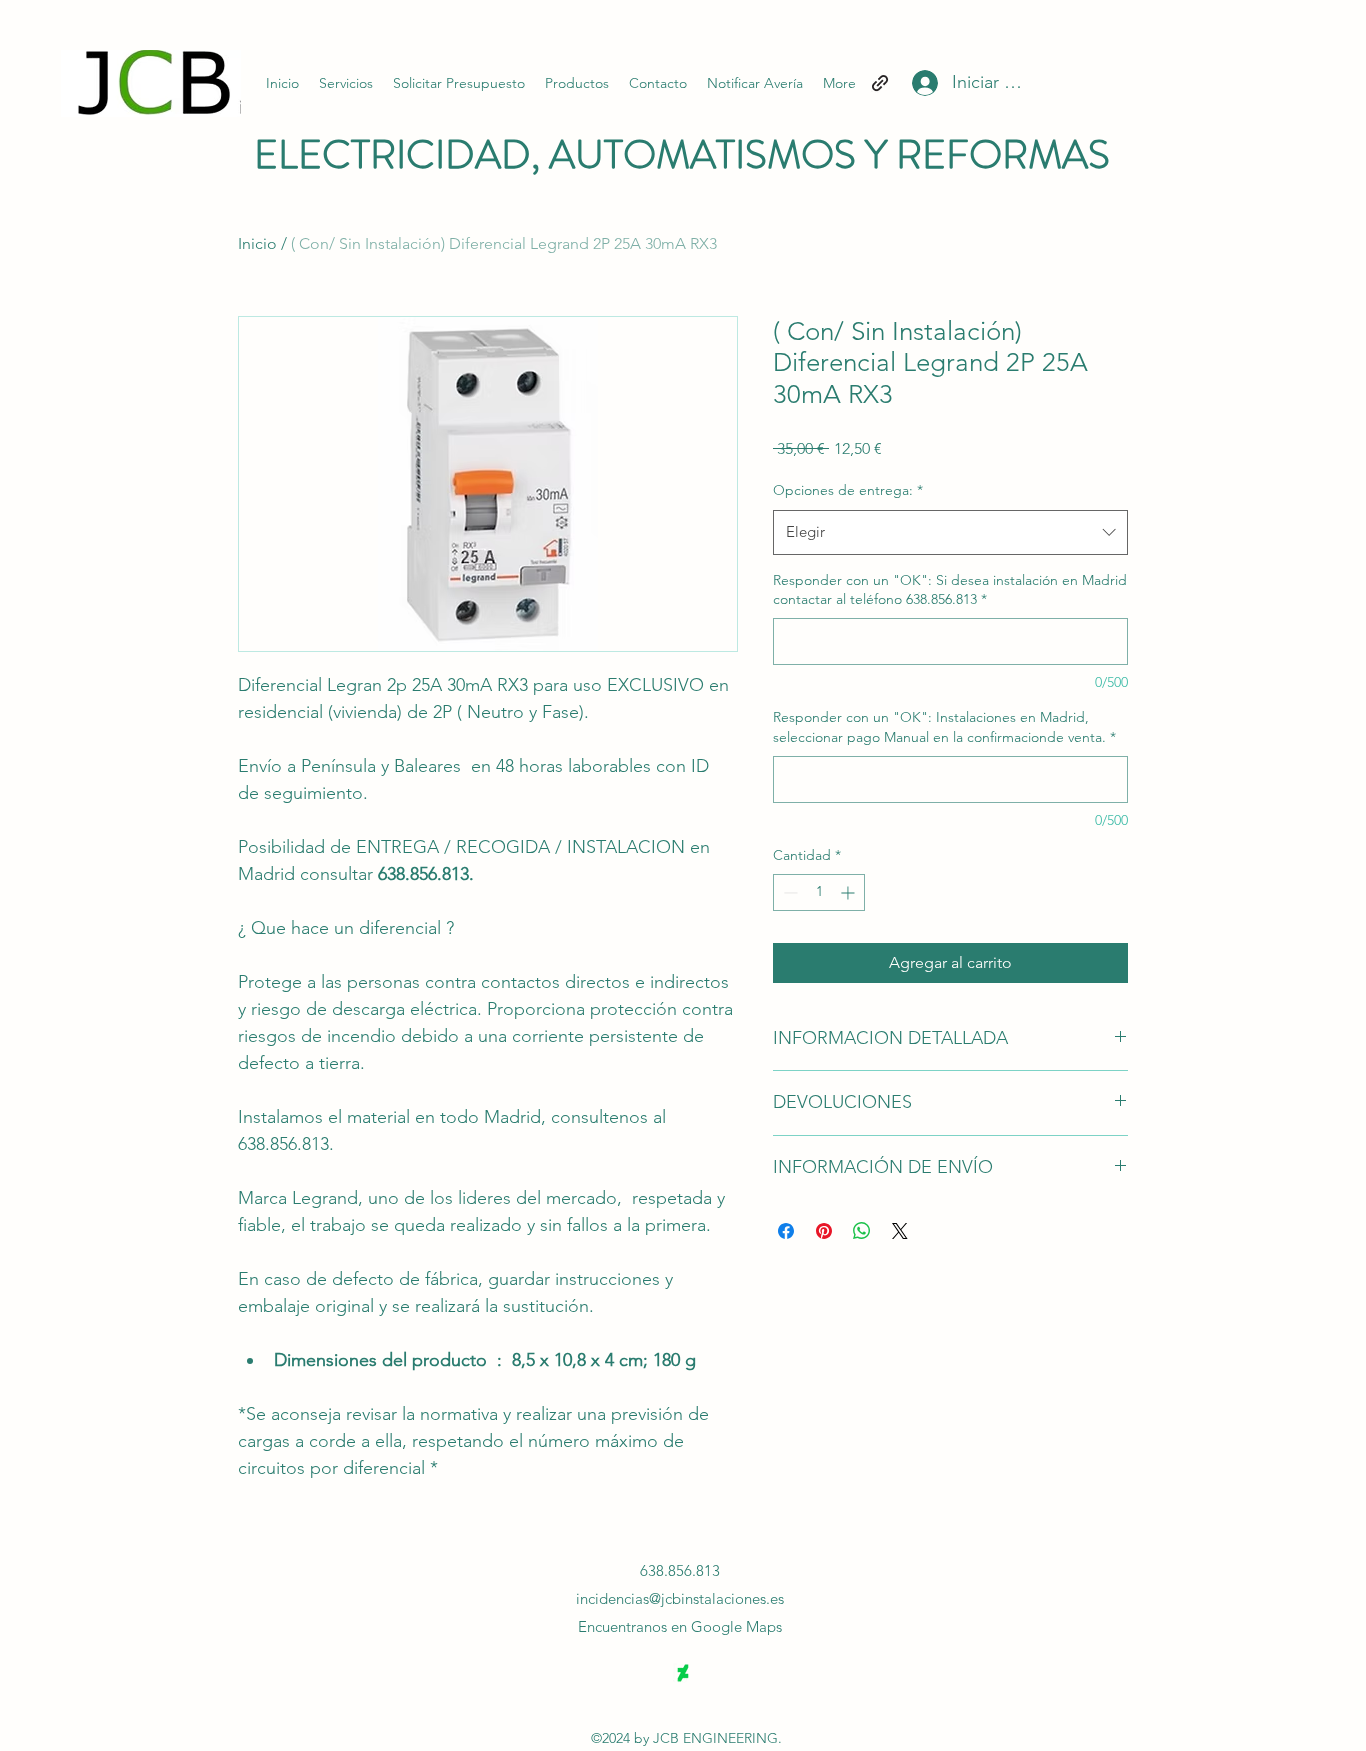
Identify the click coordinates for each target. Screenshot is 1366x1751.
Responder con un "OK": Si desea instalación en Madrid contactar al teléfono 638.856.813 (950, 590)
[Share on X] (900, 1231)
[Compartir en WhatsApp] (862, 1231)
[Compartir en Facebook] (786, 1231)
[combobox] (950, 532)
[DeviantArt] (683, 1673)
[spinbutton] (819, 892)
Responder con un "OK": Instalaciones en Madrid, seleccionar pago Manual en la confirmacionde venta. (944, 727)
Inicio (257, 243)
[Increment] (849, 892)
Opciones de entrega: (848, 490)
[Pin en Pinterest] (824, 1231)
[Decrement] (788, 892)
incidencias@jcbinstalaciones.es (680, 1598)
